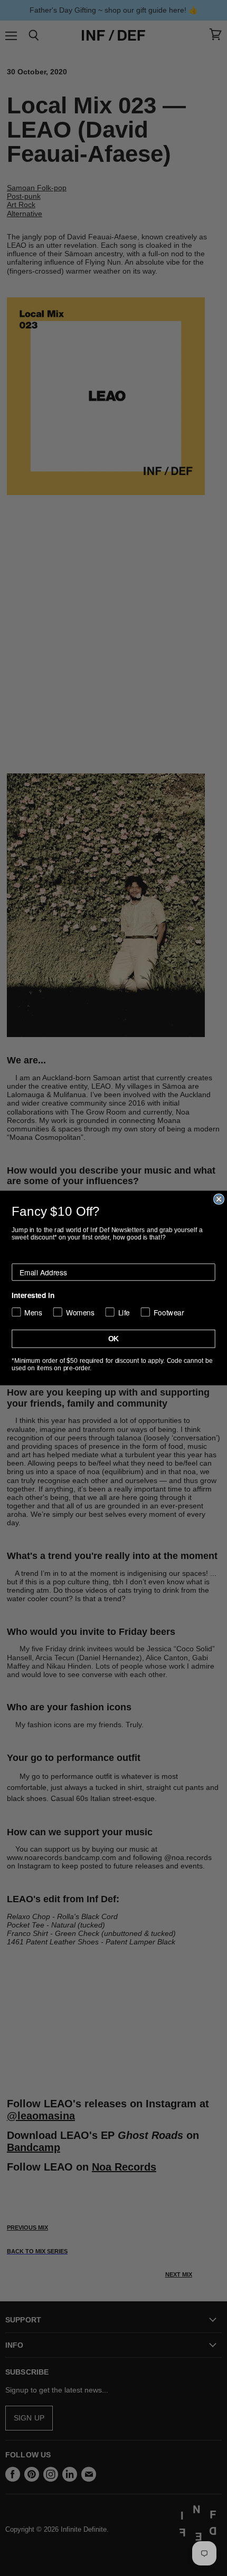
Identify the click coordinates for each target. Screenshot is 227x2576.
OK (114, 1339)
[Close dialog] (219, 1199)
